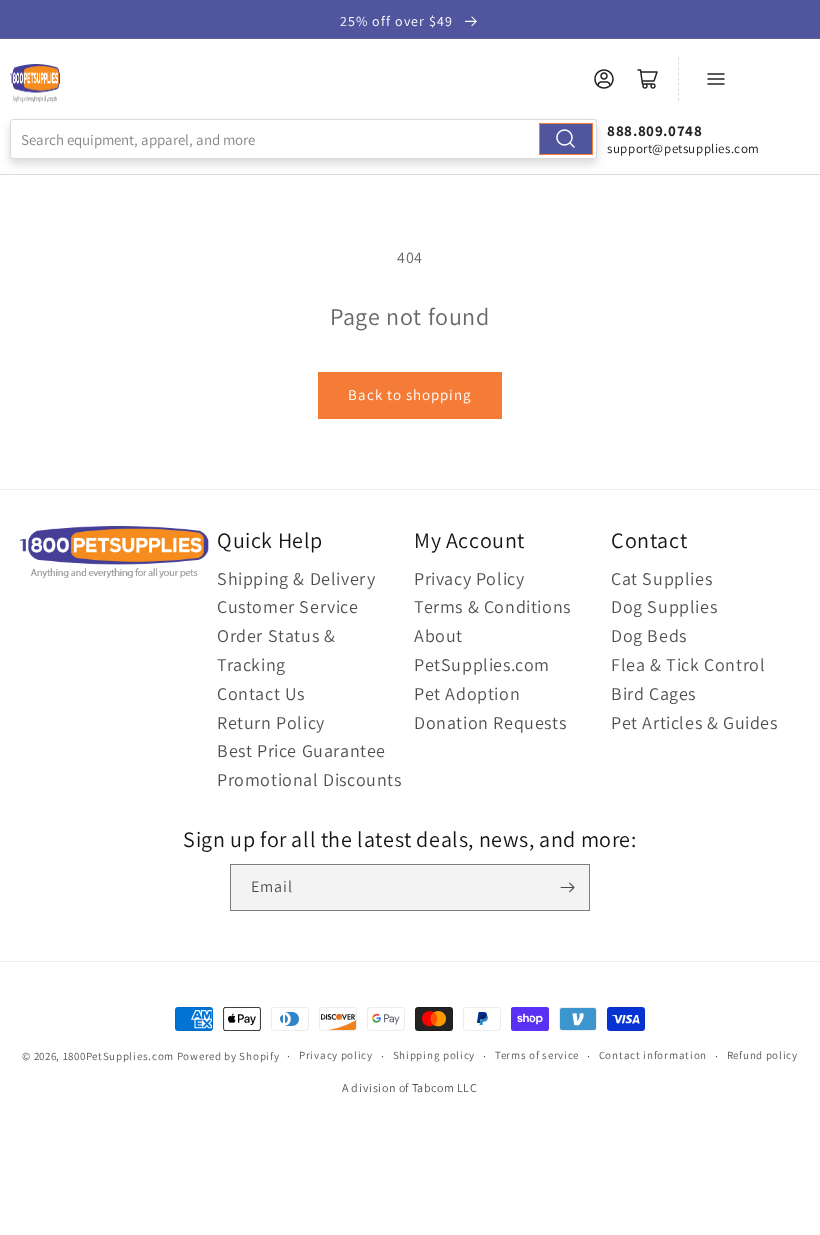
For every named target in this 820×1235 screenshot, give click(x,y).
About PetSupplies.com (482, 650)
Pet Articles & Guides (694, 722)
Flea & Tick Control (688, 664)
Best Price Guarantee (301, 750)
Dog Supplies (664, 606)
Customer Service (288, 606)
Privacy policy (336, 1055)
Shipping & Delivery (296, 578)
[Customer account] (604, 79)
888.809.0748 (654, 130)
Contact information (653, 1055)
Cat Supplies (661, 578)
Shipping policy (434, 1055)
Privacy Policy (469, 578)
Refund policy (762, 1055)
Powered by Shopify (228, 1056)
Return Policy (271, 722)
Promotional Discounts (309, 779)
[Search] (566, 139)
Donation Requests (490, 722)
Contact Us (261, 693)
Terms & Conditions (492, 606)
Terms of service (537, 1055)
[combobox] (303, 139)
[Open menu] (716, 79)
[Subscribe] (567, 887)
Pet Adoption (467, 693)
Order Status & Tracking (276, 650)
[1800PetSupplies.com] (35, 84)
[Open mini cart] (648, 79)
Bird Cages (653, 693)
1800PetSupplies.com (118, 1056)
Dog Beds (649, 635)
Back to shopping (410, 394)
